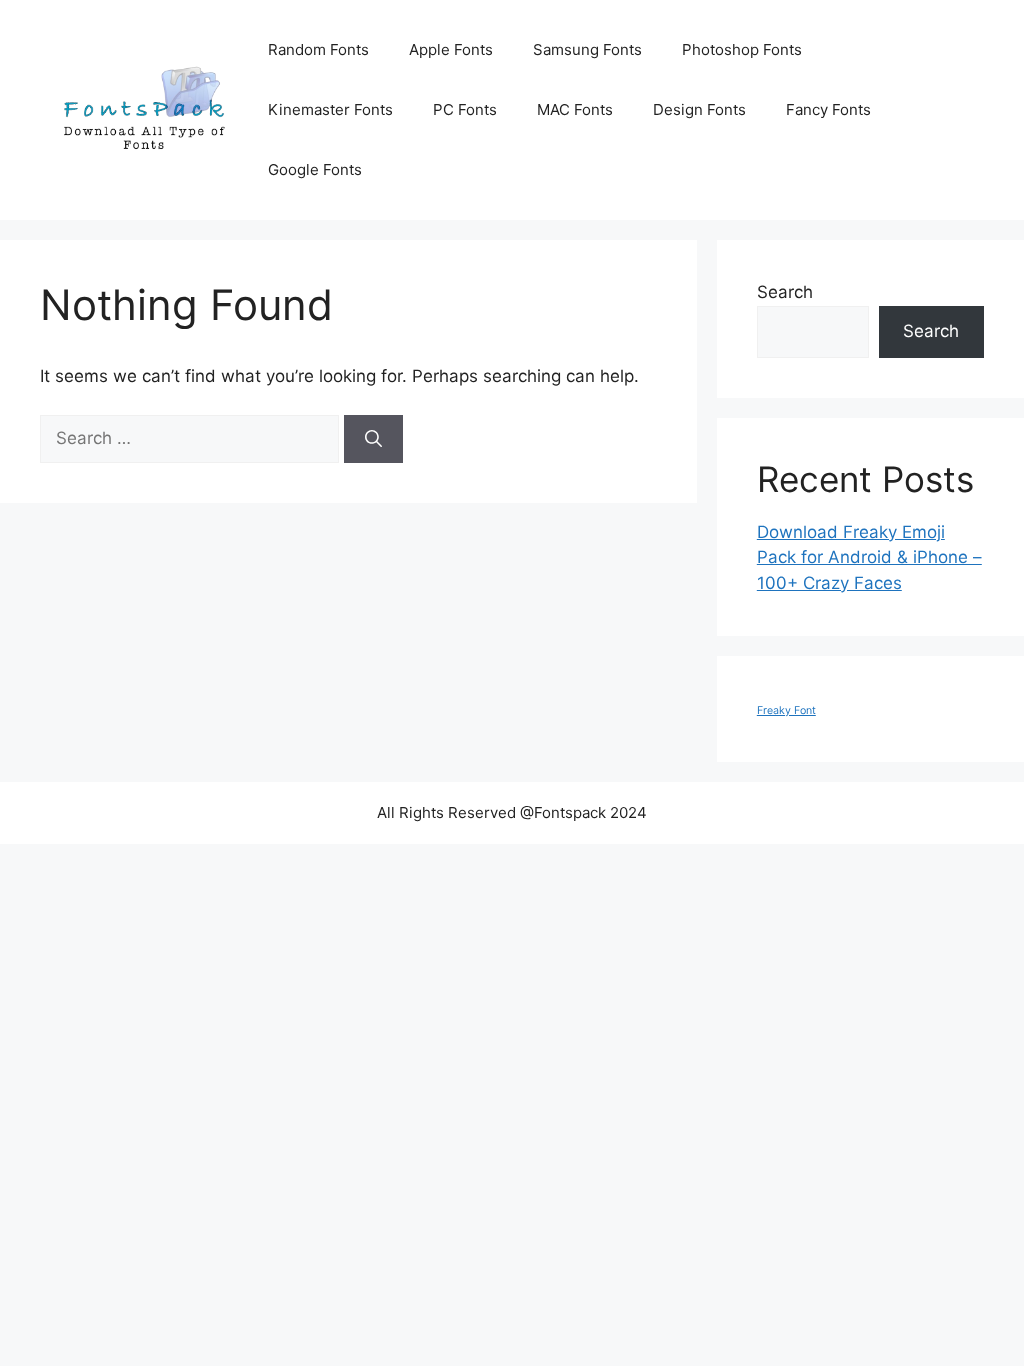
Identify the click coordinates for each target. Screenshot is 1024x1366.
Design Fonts (699, 109)
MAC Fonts (575, 109)
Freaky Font (786, 710)
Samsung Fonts (587, 49)
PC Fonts (465, 109)
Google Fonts (315, 169)
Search (785, 292)
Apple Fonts (451, 49)
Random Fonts (318, 49)
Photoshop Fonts (742, 49)
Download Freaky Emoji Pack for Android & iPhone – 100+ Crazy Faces (869, 557)
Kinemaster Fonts (330, 109)
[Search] (373, 439)
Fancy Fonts (828, 109)
